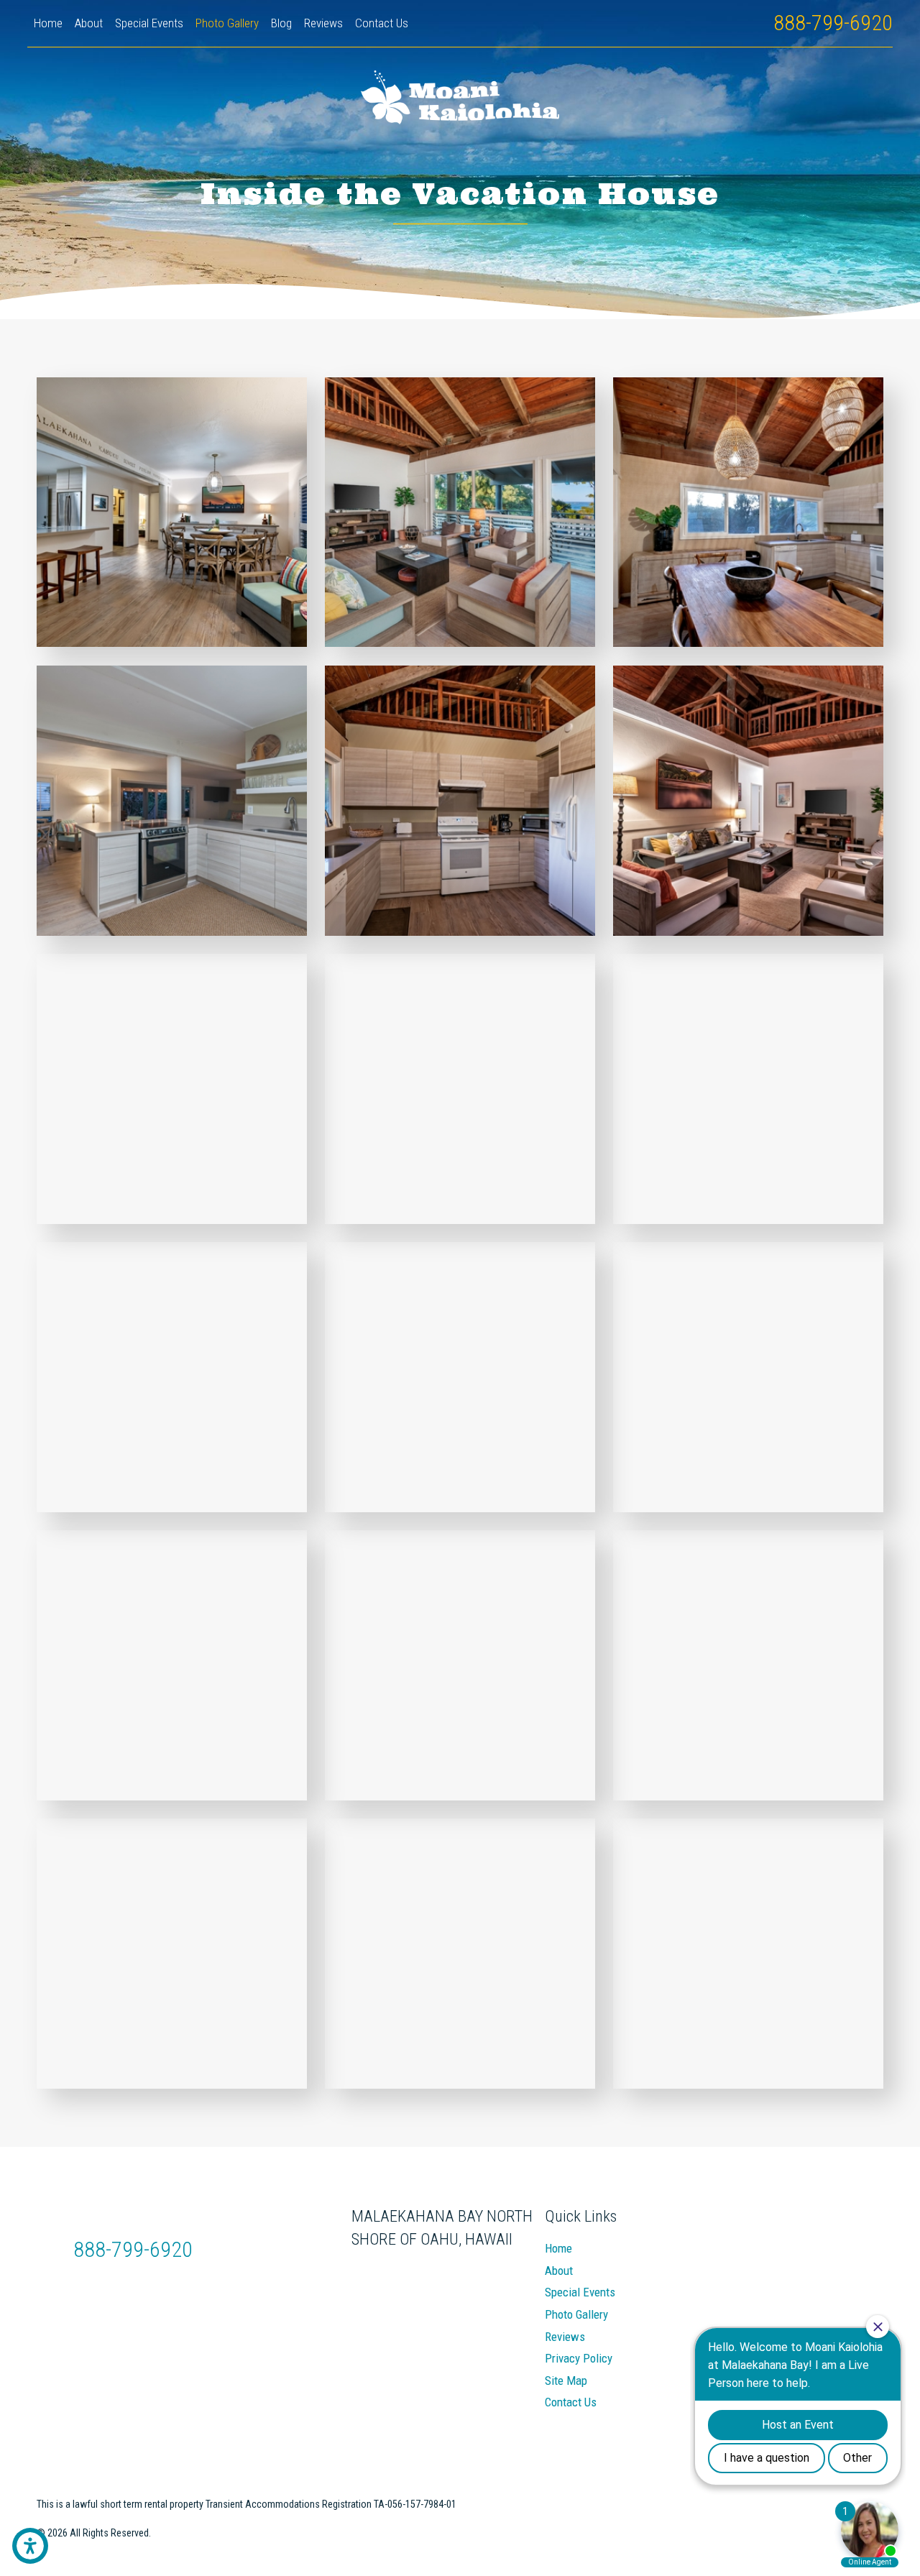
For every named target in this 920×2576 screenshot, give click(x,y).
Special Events (580, 2292)
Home (558, 2248)
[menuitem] (48, 24)
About (559, 2271)
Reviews (565, 2337)
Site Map (566, 2380)
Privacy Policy (579, 2358)
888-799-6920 (833, 23)
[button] (30, 2546)
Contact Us (571, 2402)
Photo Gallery (576, 2314)
